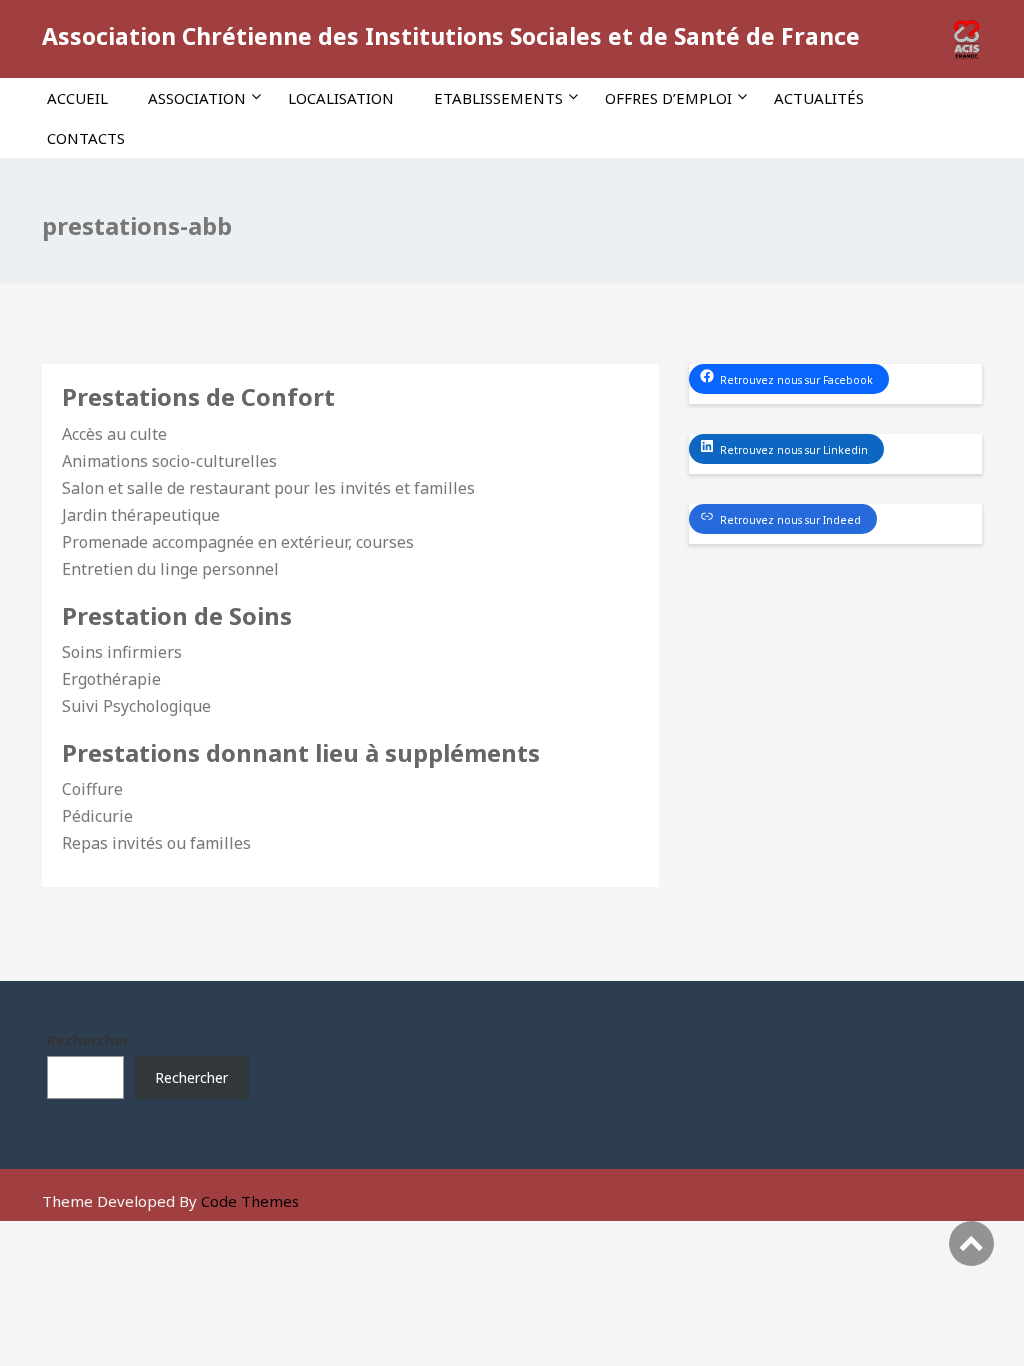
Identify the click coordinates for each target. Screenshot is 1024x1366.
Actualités (819, 98)
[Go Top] (971, 1243)
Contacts (86, 138)
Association (197, 98)
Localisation (341, 98)
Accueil (77, 98)
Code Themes (250, 1201)
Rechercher (88, 1040)
